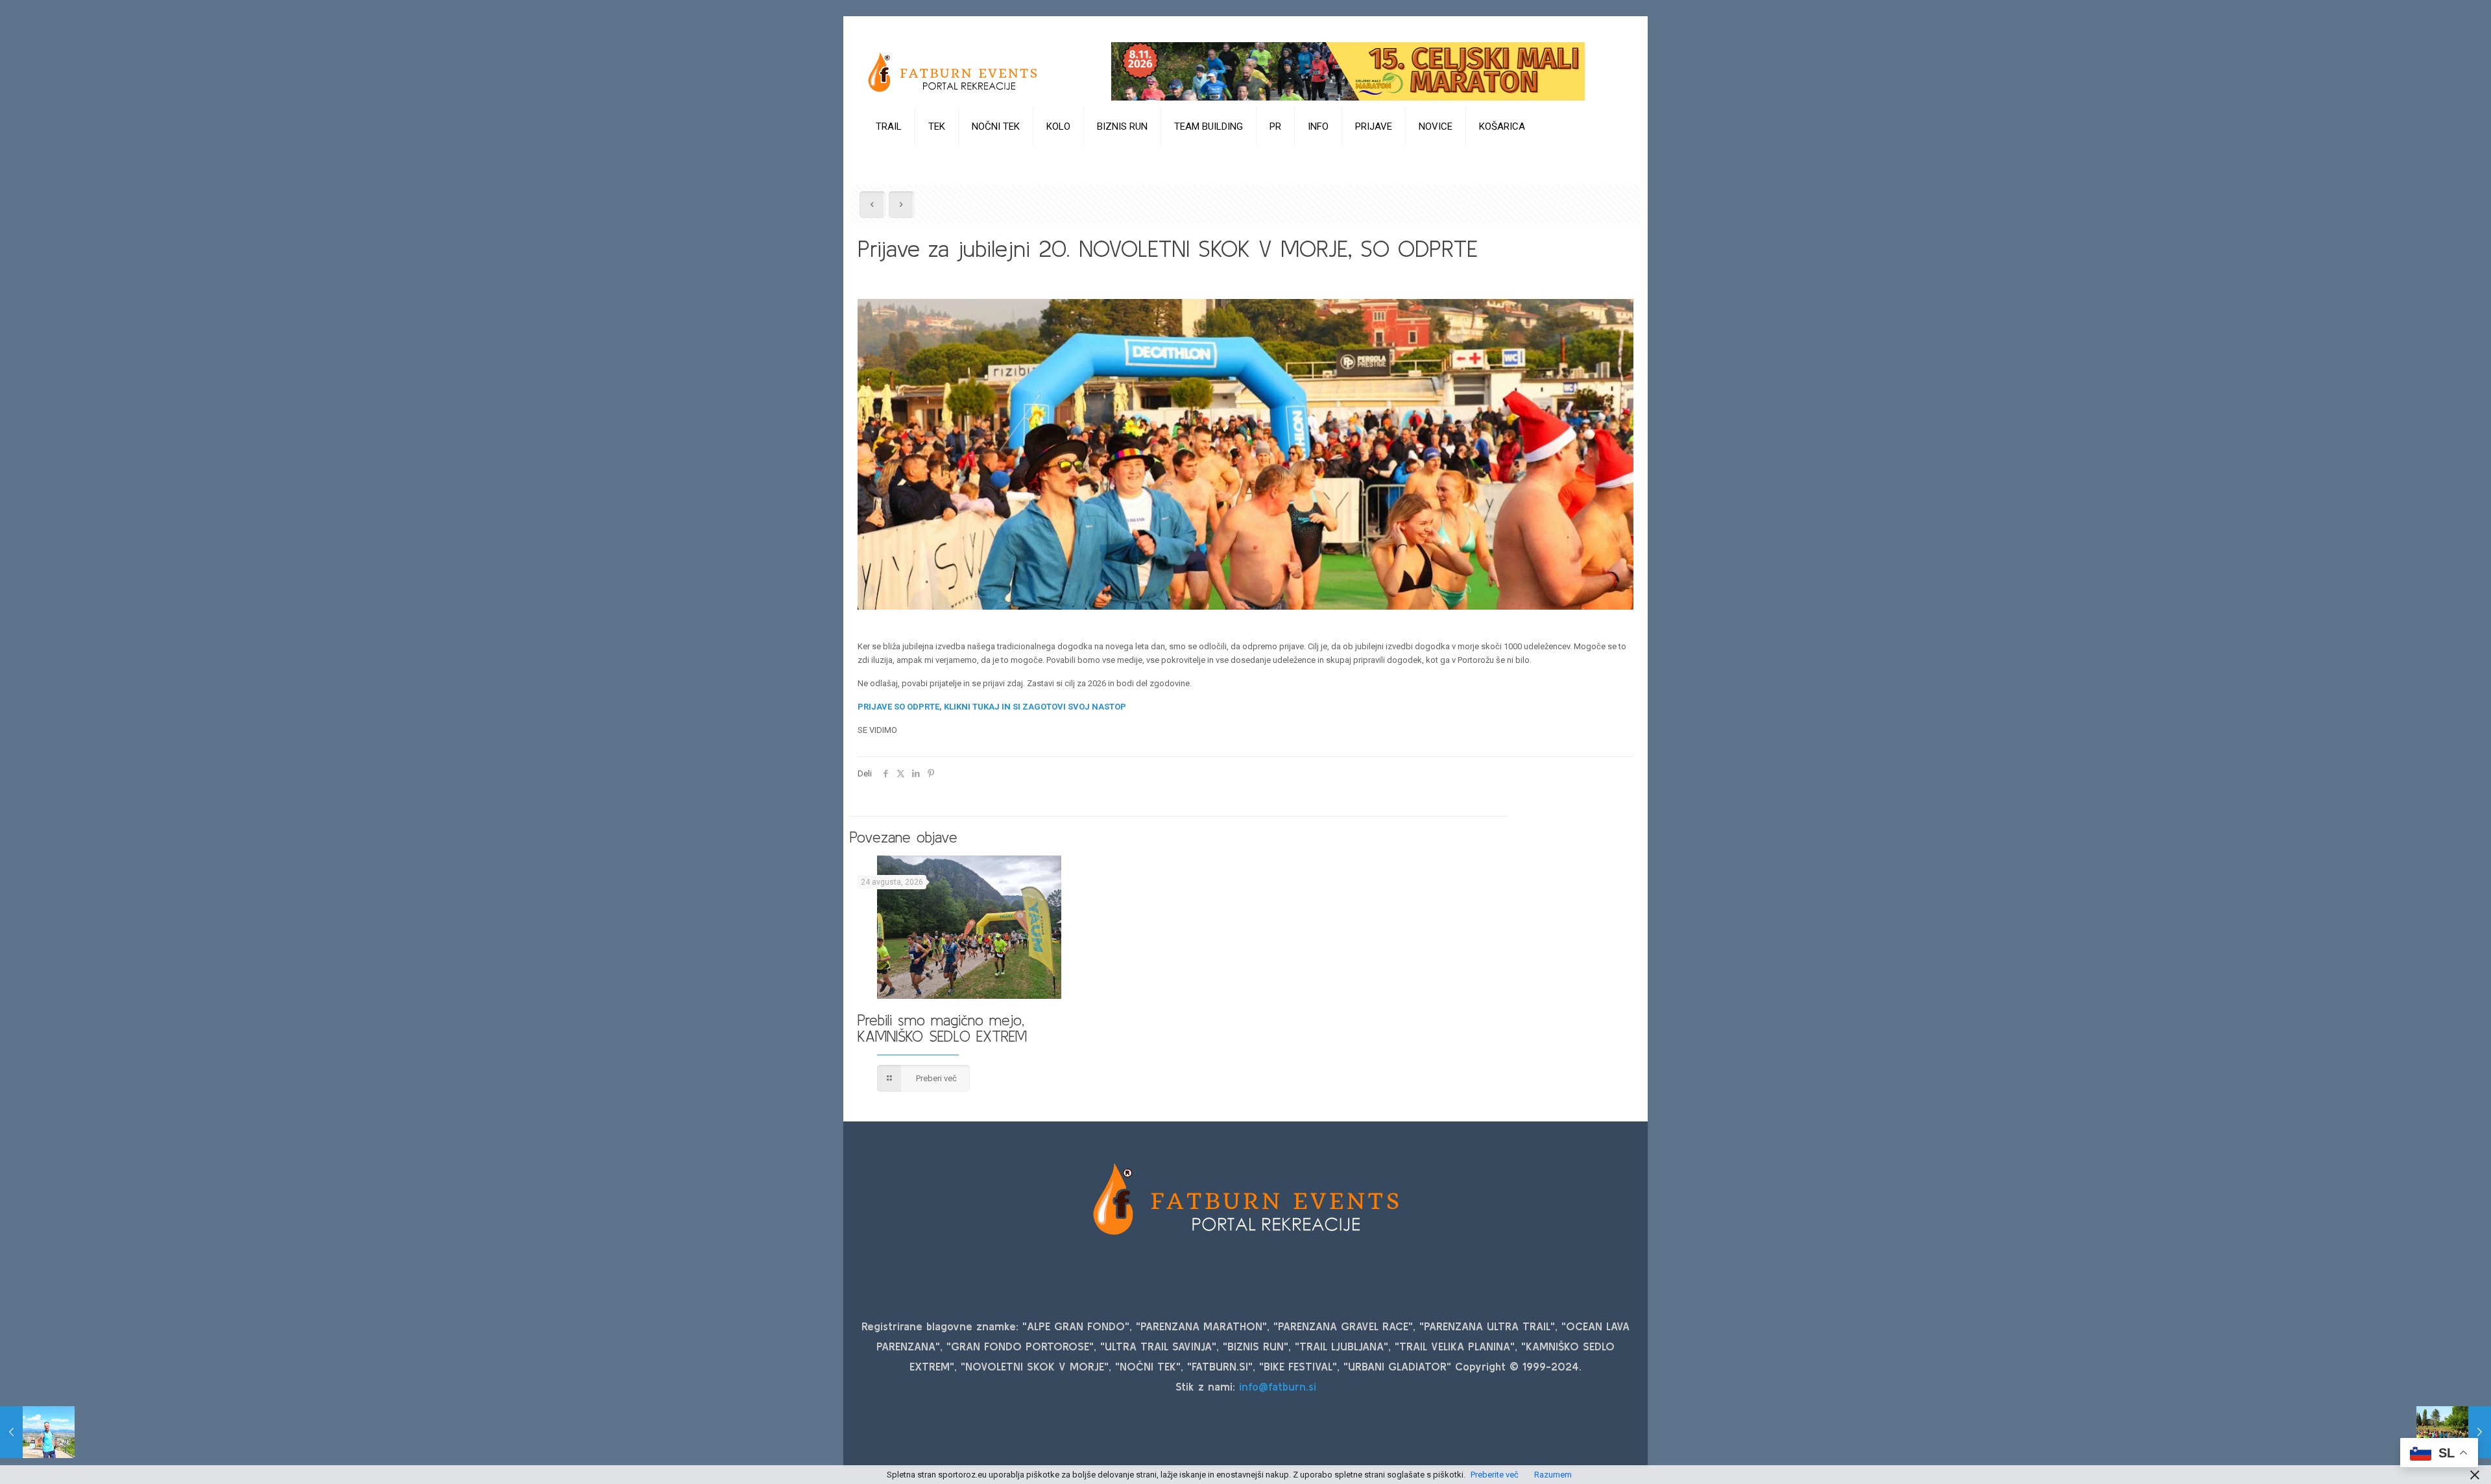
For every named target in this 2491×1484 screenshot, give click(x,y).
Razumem (1553, 1475)
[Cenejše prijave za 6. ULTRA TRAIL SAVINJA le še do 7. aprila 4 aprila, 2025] (37, 1432)
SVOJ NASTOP (1097, 707)
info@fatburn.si (1278, 1386)
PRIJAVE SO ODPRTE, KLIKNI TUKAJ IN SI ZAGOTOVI (962, 707)
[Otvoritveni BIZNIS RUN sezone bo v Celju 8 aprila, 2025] (2454, 1432)
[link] (889, 159)
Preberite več (1495, 1475)
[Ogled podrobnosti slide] (1348, 71)
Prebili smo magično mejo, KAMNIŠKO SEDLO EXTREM (942, 1028)
